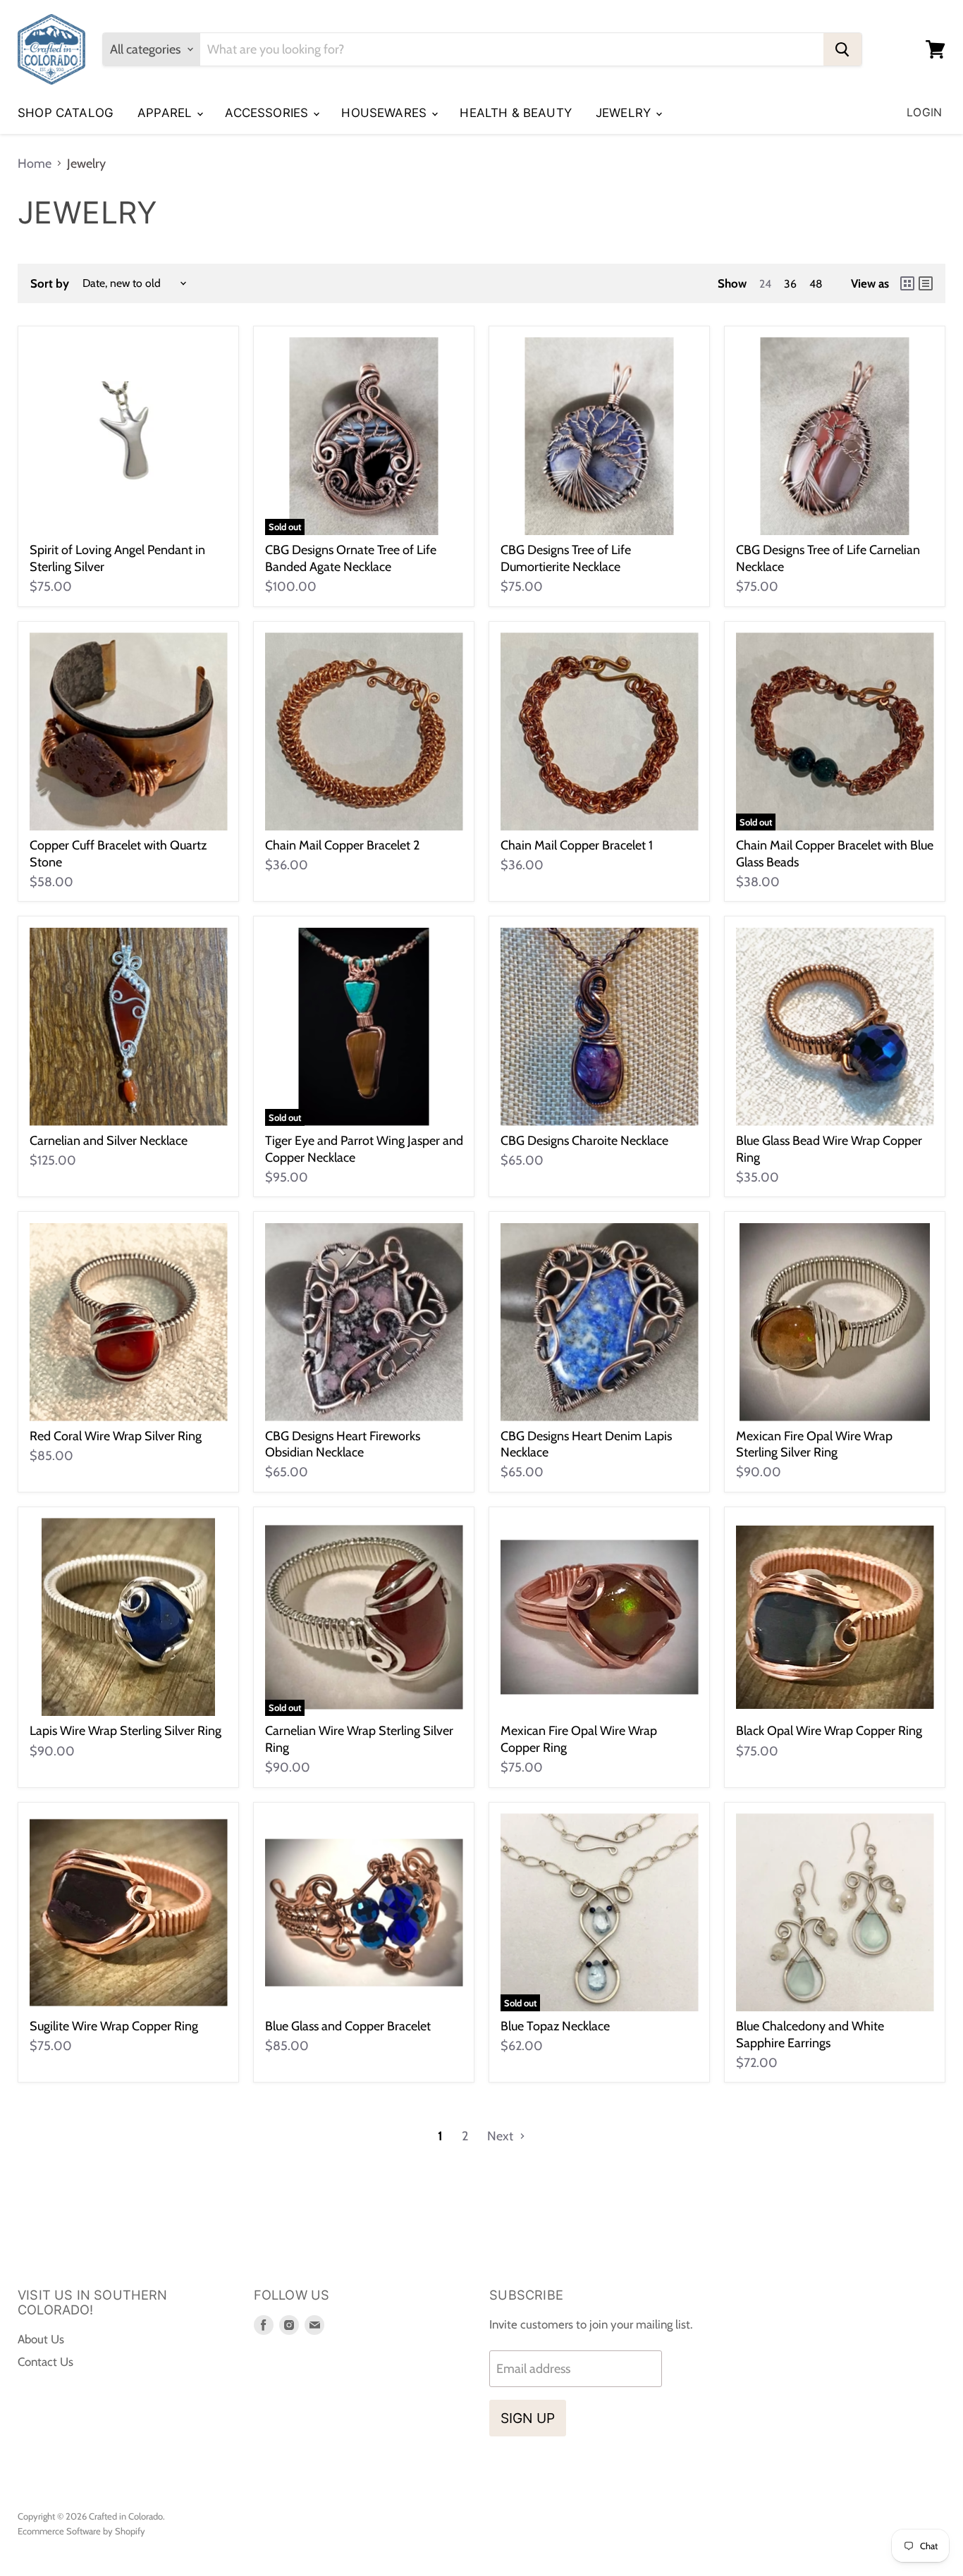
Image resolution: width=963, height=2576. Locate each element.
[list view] (926, 283)
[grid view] (907, 283)
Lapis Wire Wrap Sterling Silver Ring (125, 1731)
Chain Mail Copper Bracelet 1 (577, 845)
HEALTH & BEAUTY (516, 113)
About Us (41, 2339)
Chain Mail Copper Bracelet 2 (342, 845)
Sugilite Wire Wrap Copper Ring (114, 2026)
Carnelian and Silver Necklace (109, 1141)
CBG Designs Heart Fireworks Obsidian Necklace (343, 1445)
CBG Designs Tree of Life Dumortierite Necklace (566, 558)
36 (790, 284)
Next (502, 2136)
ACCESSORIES (268, 113)
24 (765, 284)
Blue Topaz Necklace (555, 2026)
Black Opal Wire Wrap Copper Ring (829, 1731)
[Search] (842, 49)
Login (924, 112)
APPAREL (166, 113)
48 (816, 284)
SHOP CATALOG (66, 113)
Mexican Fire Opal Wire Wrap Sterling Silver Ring (814, 1445)
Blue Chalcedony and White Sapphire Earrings (810, 2035)
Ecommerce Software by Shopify (81, 2531)
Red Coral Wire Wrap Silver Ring (116, 1436)
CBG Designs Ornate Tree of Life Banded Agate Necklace (351, 558)
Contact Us (45, 2362)
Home (35, 164)
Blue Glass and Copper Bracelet (348, 2026)
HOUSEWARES (386, 113)
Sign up (528, 2418)
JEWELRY (625, 113)
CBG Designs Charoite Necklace (584, 1141)
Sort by (50, 284)
